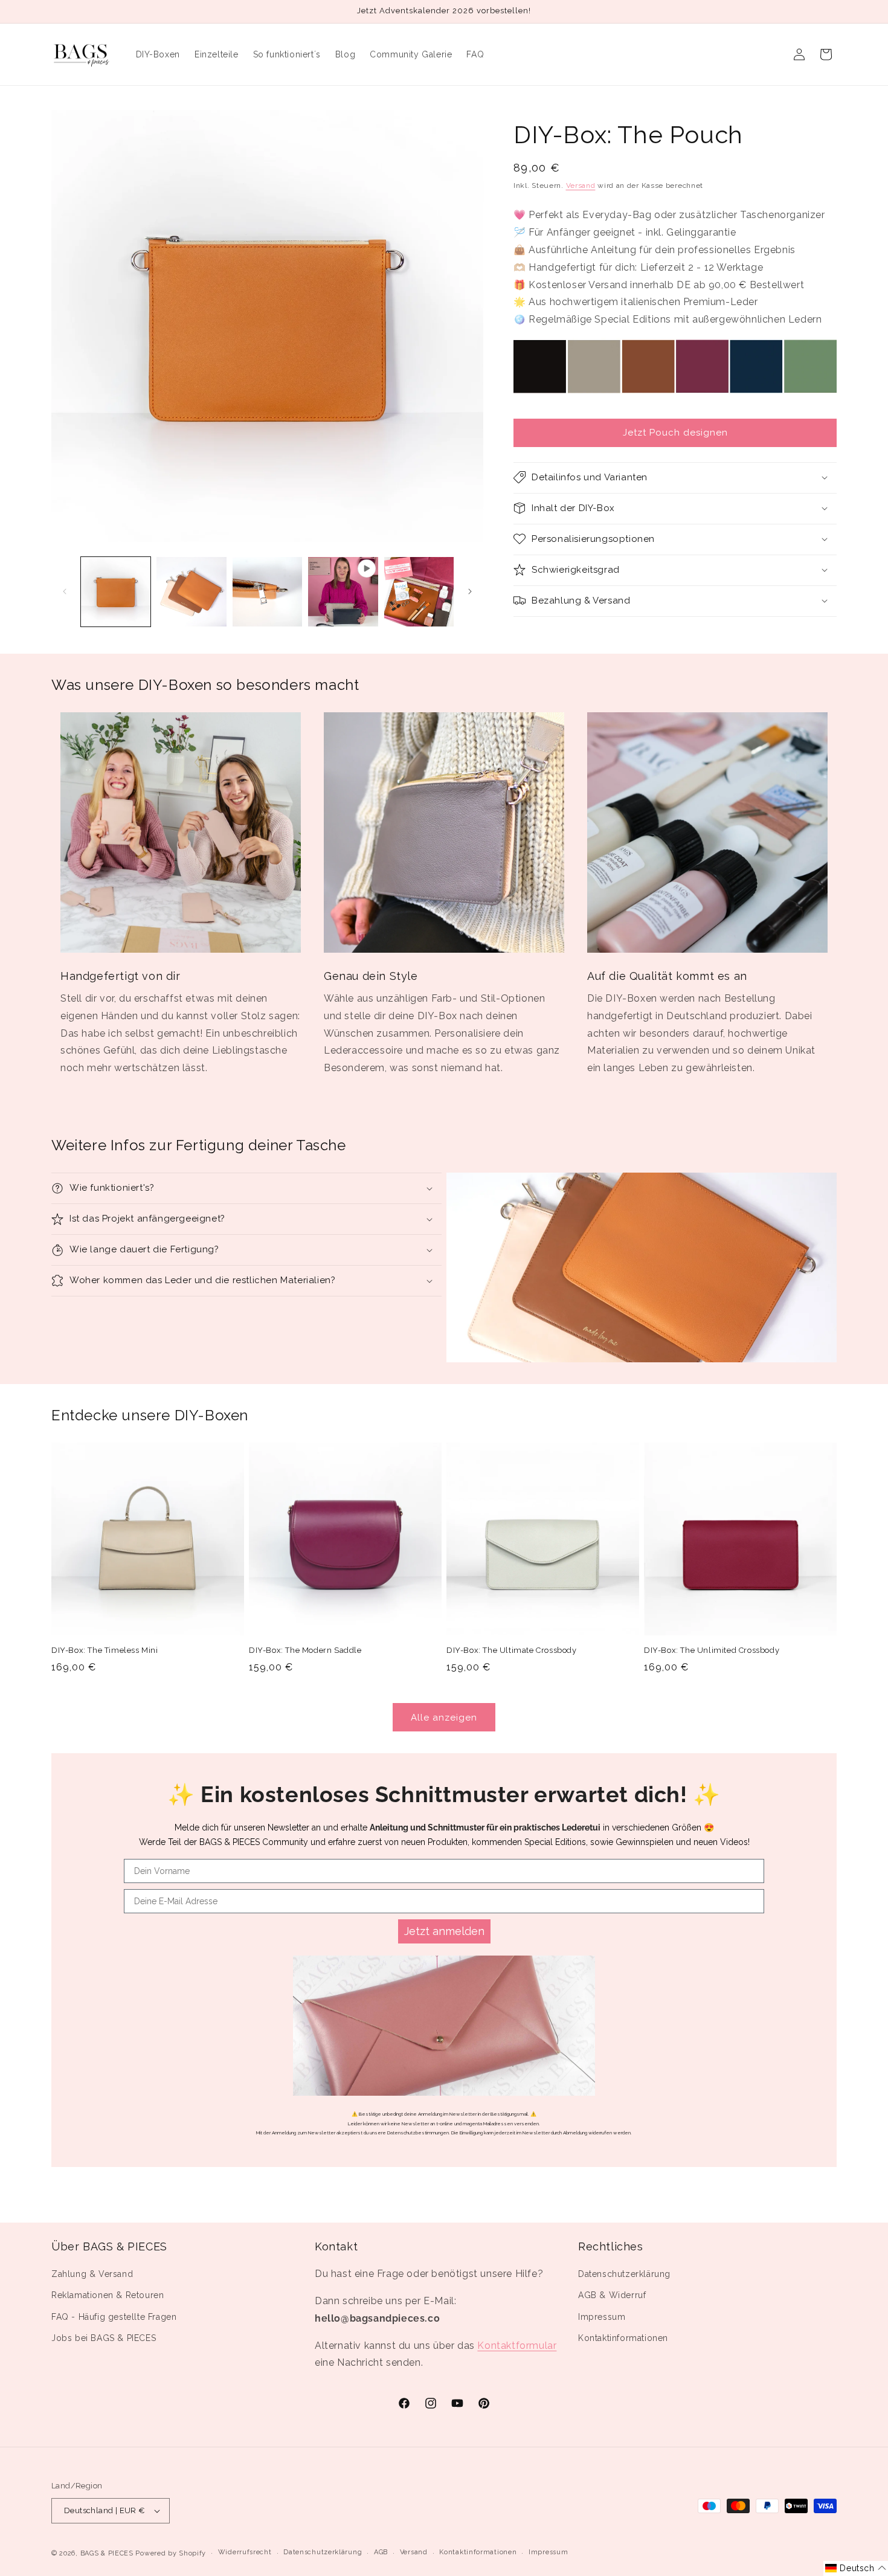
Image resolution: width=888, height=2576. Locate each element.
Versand (581, 185)
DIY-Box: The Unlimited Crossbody (712, 1650)
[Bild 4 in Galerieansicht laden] (419, 592)
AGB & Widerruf (612, 2295)
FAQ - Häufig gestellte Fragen (114, 2317)
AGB (381, 2552)
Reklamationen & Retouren (108, 2295)
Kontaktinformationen (623, 2338)
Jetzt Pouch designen (675, 433)
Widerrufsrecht (245, 2552)
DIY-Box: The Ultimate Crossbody (512, 1650)
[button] (675, 477)
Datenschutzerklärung (624, 2274)
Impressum (602, 2317)
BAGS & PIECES (107, 2553)
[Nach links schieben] (65, 591)
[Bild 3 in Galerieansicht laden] (267, 592)
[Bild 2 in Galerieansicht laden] (191, 592)
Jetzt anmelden (444, 1931)
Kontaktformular (517, 2346)
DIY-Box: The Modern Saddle (305, 1650)
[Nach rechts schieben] (470, 591)
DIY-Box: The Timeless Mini (105, 1650)
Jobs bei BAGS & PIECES (104, 2338)
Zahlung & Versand (92, 2274)
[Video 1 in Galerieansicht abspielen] (343, 592)
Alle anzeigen (444, 1718)
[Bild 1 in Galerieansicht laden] (116, 592)
